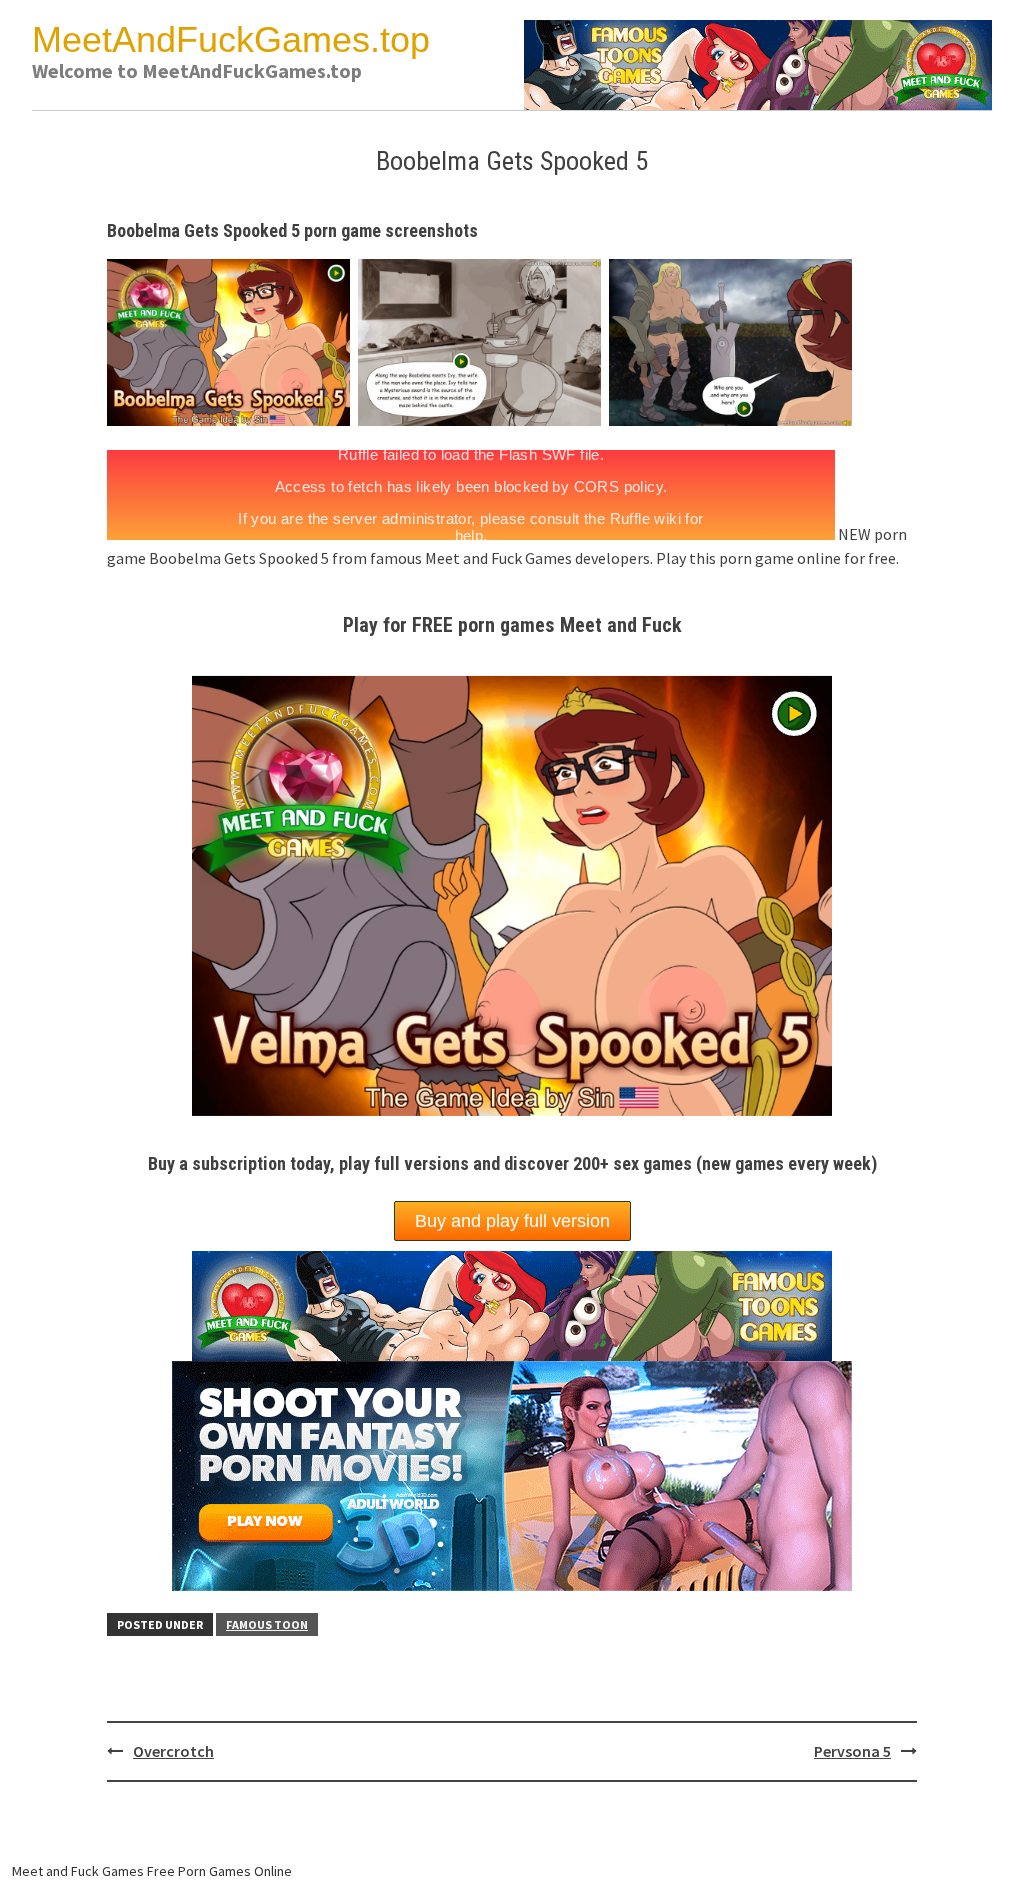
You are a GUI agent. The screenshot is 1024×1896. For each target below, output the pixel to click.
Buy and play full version (512, 1221)
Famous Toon (267, 1624)
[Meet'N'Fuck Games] (758, 63)
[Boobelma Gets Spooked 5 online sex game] (483, 340)
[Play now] (512, 1474)
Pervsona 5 (852, 1751)
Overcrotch (173, 1751)
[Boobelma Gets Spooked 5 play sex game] (734, 340)
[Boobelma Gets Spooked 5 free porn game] (232, 340)
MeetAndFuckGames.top (231, 39)
